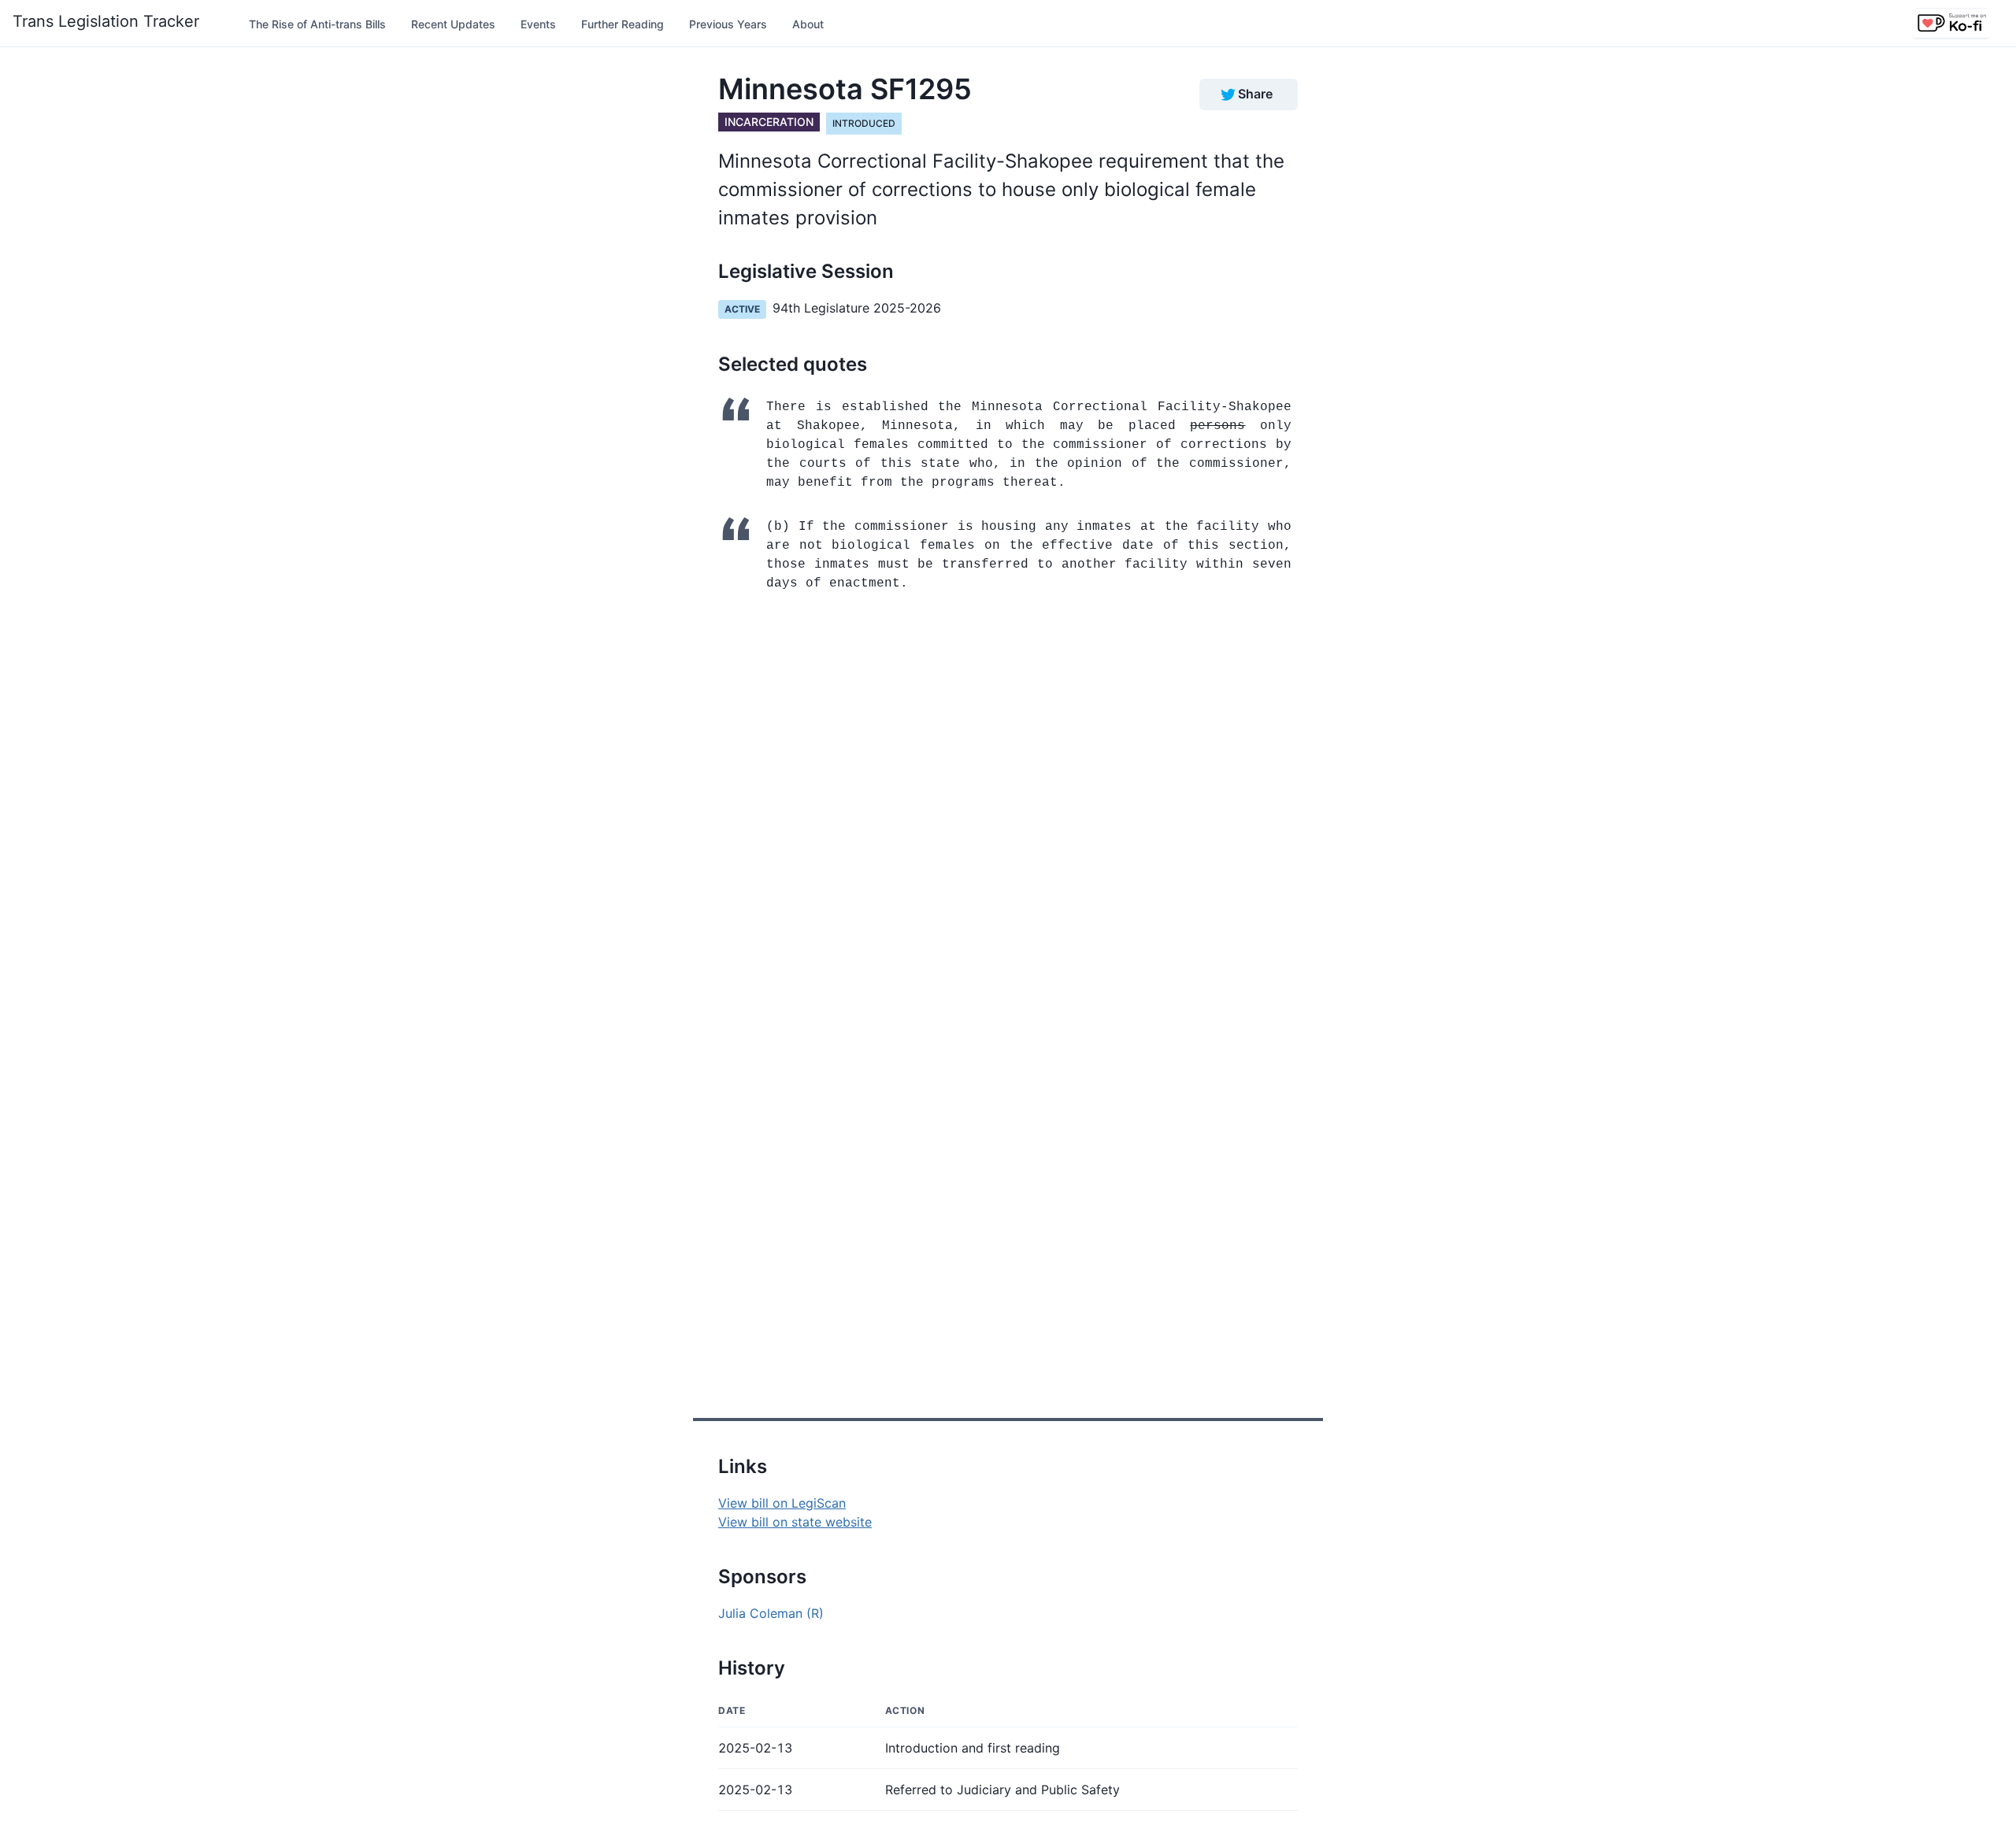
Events (538, 24)
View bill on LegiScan (782, 1503)
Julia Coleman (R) (771, 1613)
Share (1255, 94)
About (808, 24)
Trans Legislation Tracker (106, 21)
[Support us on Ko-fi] (1951, 24)
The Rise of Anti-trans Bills (317, 24)
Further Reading (623, 24)
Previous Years (728, 24)
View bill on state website (795, 1522)
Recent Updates (453, 24)
